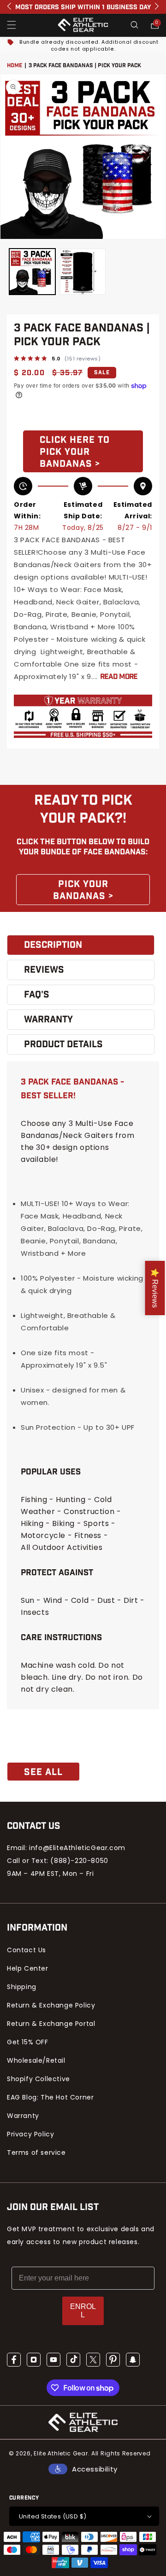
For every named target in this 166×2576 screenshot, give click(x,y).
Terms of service (36, 2152)
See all (43, 1772)
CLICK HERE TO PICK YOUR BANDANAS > (75, 452)
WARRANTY (48, 1020)
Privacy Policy (30, 2134)
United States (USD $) (53, 2516)
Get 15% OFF (28, 2042)
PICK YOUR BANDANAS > (83, 890)
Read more (119, 677)
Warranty (23, 2116)
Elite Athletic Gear (61, 2453)
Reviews (44, 970)
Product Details (63, 1044)
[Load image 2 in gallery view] (83, 272)
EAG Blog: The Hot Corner (50, 2097)
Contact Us (27, 1950)
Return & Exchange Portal (51, 2024)
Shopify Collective (39, 2079)
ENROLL (83, 2311)
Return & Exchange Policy (51, 2005)
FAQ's (37, 995)
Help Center (28, 1968)
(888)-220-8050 (79, 1861)
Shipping (22, 1987)
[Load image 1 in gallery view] (32, 272)
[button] (12, 25)
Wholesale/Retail (36, 2060)
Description (53, 945)
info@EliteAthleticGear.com (77, 1848)
